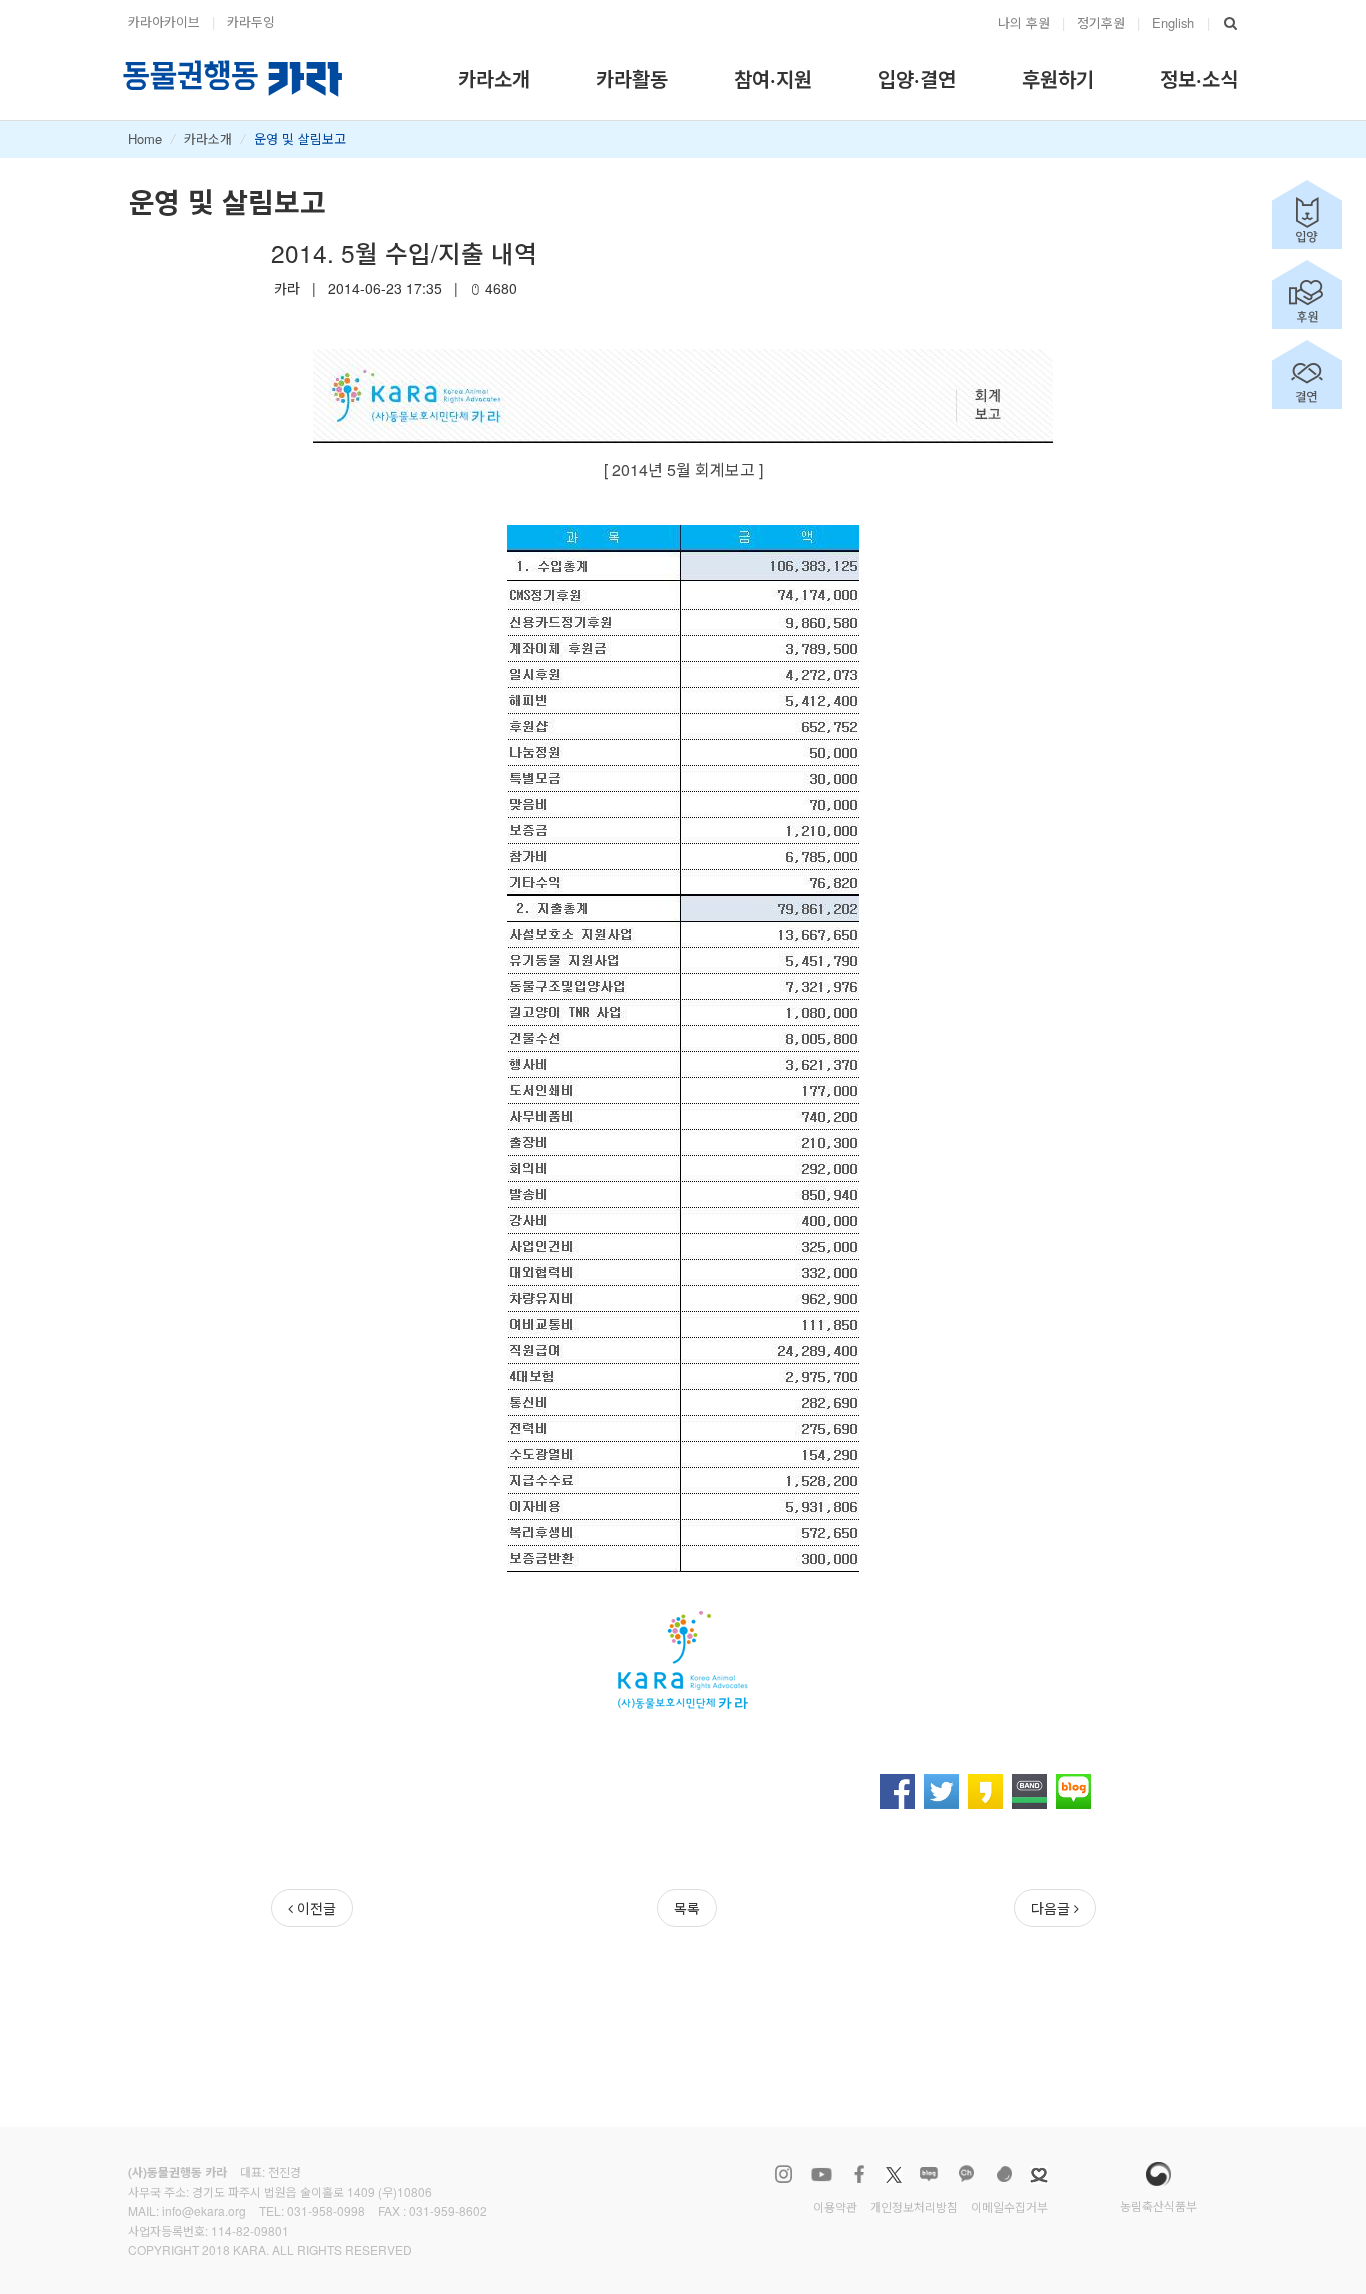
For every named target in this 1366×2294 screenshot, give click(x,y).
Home (145, 138)
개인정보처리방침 (914, 2206)
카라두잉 (251, 21)
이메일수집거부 (1009, 2206)
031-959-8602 (448, 2210)
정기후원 (1101, 22)
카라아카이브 (164, 21)
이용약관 (835, 2206)
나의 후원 (1024, 22)
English (1173, 22)
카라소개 (208, 138)
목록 (687, 1908)
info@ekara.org (204, 2210)
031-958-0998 (326, 2210)
